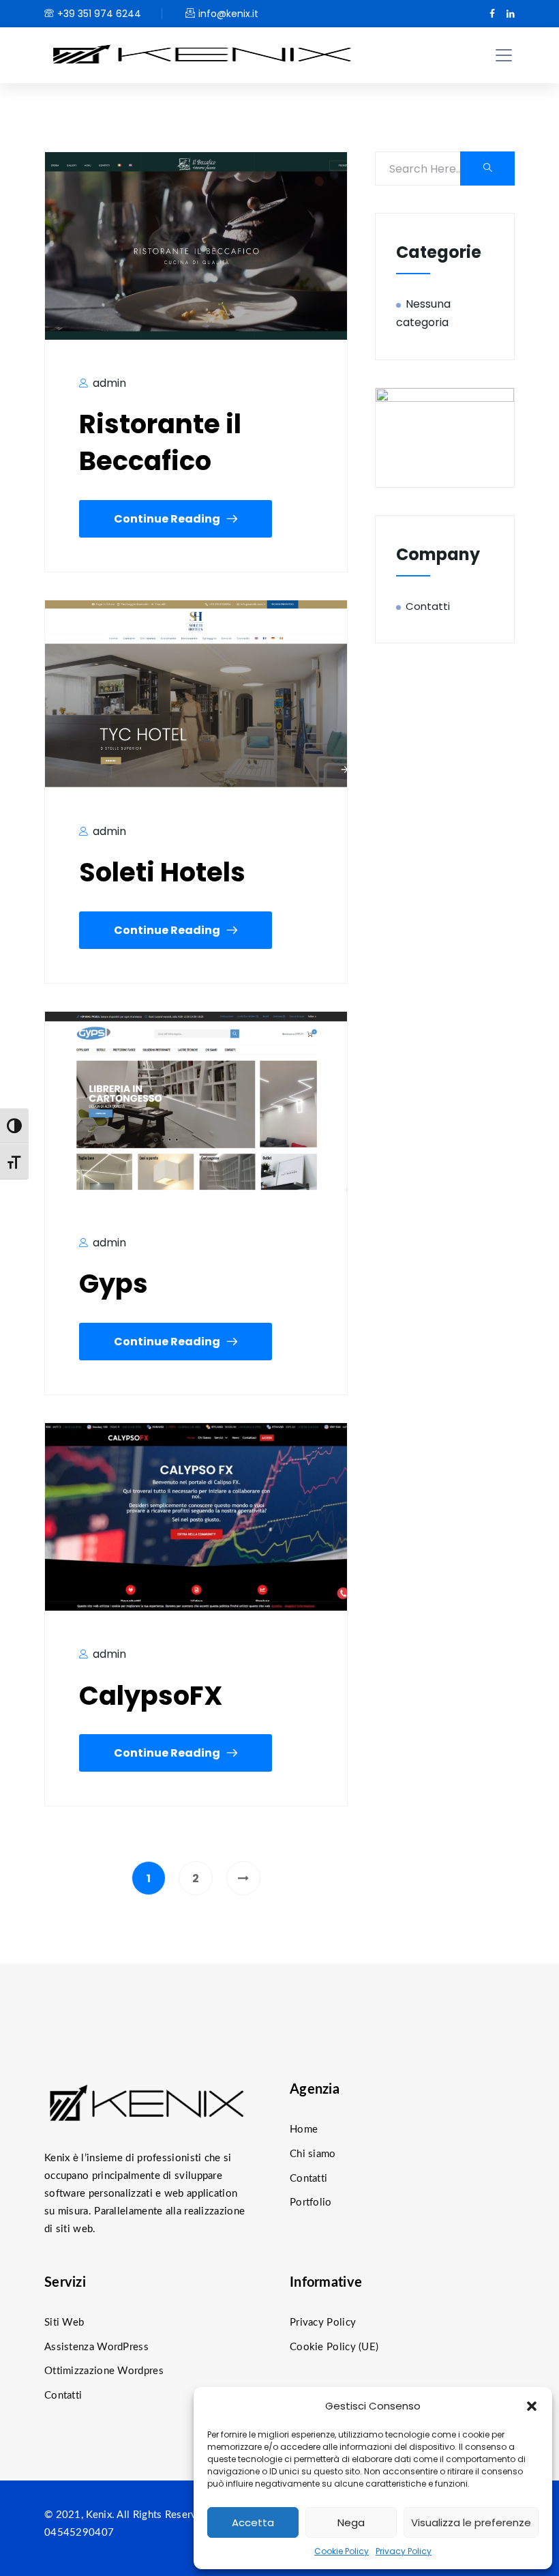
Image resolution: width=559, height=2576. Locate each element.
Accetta (253, 2522)
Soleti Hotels (162, 872)
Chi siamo (313, 2154)
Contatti (428, 606)
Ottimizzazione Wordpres (104, 2371)
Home (304, 2129)
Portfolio (311, 2202)
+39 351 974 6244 (99, 14)
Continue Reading (167, 519)
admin (108, 383)
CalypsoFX (151, 1696)
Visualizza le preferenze (471, 2522)
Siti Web (64, 2323)
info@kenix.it (228, 14)
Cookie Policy (342, 2551)
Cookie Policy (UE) (334, 2347)
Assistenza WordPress (96, 2347)
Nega (351, 2522)
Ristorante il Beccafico (160, 442)
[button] (532, 2406)
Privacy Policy (404, 2551)
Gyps (114, 1284)
